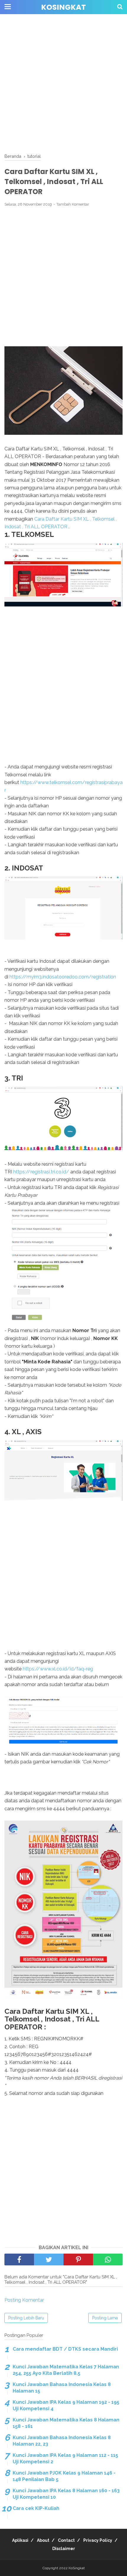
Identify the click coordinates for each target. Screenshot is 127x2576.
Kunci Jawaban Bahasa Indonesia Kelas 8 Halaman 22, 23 (62, 2441)
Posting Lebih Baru (26, 2318)
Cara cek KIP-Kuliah (36, 2508)
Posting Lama (105, 2318)
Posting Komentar (24, 2300)
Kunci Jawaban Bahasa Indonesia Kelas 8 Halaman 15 (62, 2388)
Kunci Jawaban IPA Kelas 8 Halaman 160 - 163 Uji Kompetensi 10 (66, 2494)
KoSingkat (63, 7)
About (43, 2540)
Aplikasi (20, 2540)
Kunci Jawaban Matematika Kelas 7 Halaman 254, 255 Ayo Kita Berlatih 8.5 (66, 2370)
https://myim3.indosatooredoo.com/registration (63, 977)
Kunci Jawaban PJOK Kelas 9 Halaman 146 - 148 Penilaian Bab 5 (64, 2476)
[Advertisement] (63, 84)
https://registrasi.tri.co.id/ (41, 1172)
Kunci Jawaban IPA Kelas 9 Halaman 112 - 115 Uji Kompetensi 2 (65, 2458)
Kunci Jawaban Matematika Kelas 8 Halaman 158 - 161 (66, 2423)
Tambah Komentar (73, 204)
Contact (66, 2540)
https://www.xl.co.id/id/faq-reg (58, 1669)
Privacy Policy (98, 2540)
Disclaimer (64, 2549)
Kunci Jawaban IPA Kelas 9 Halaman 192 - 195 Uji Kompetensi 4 (66, 2405)
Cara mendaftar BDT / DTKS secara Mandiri (65, 2349)
